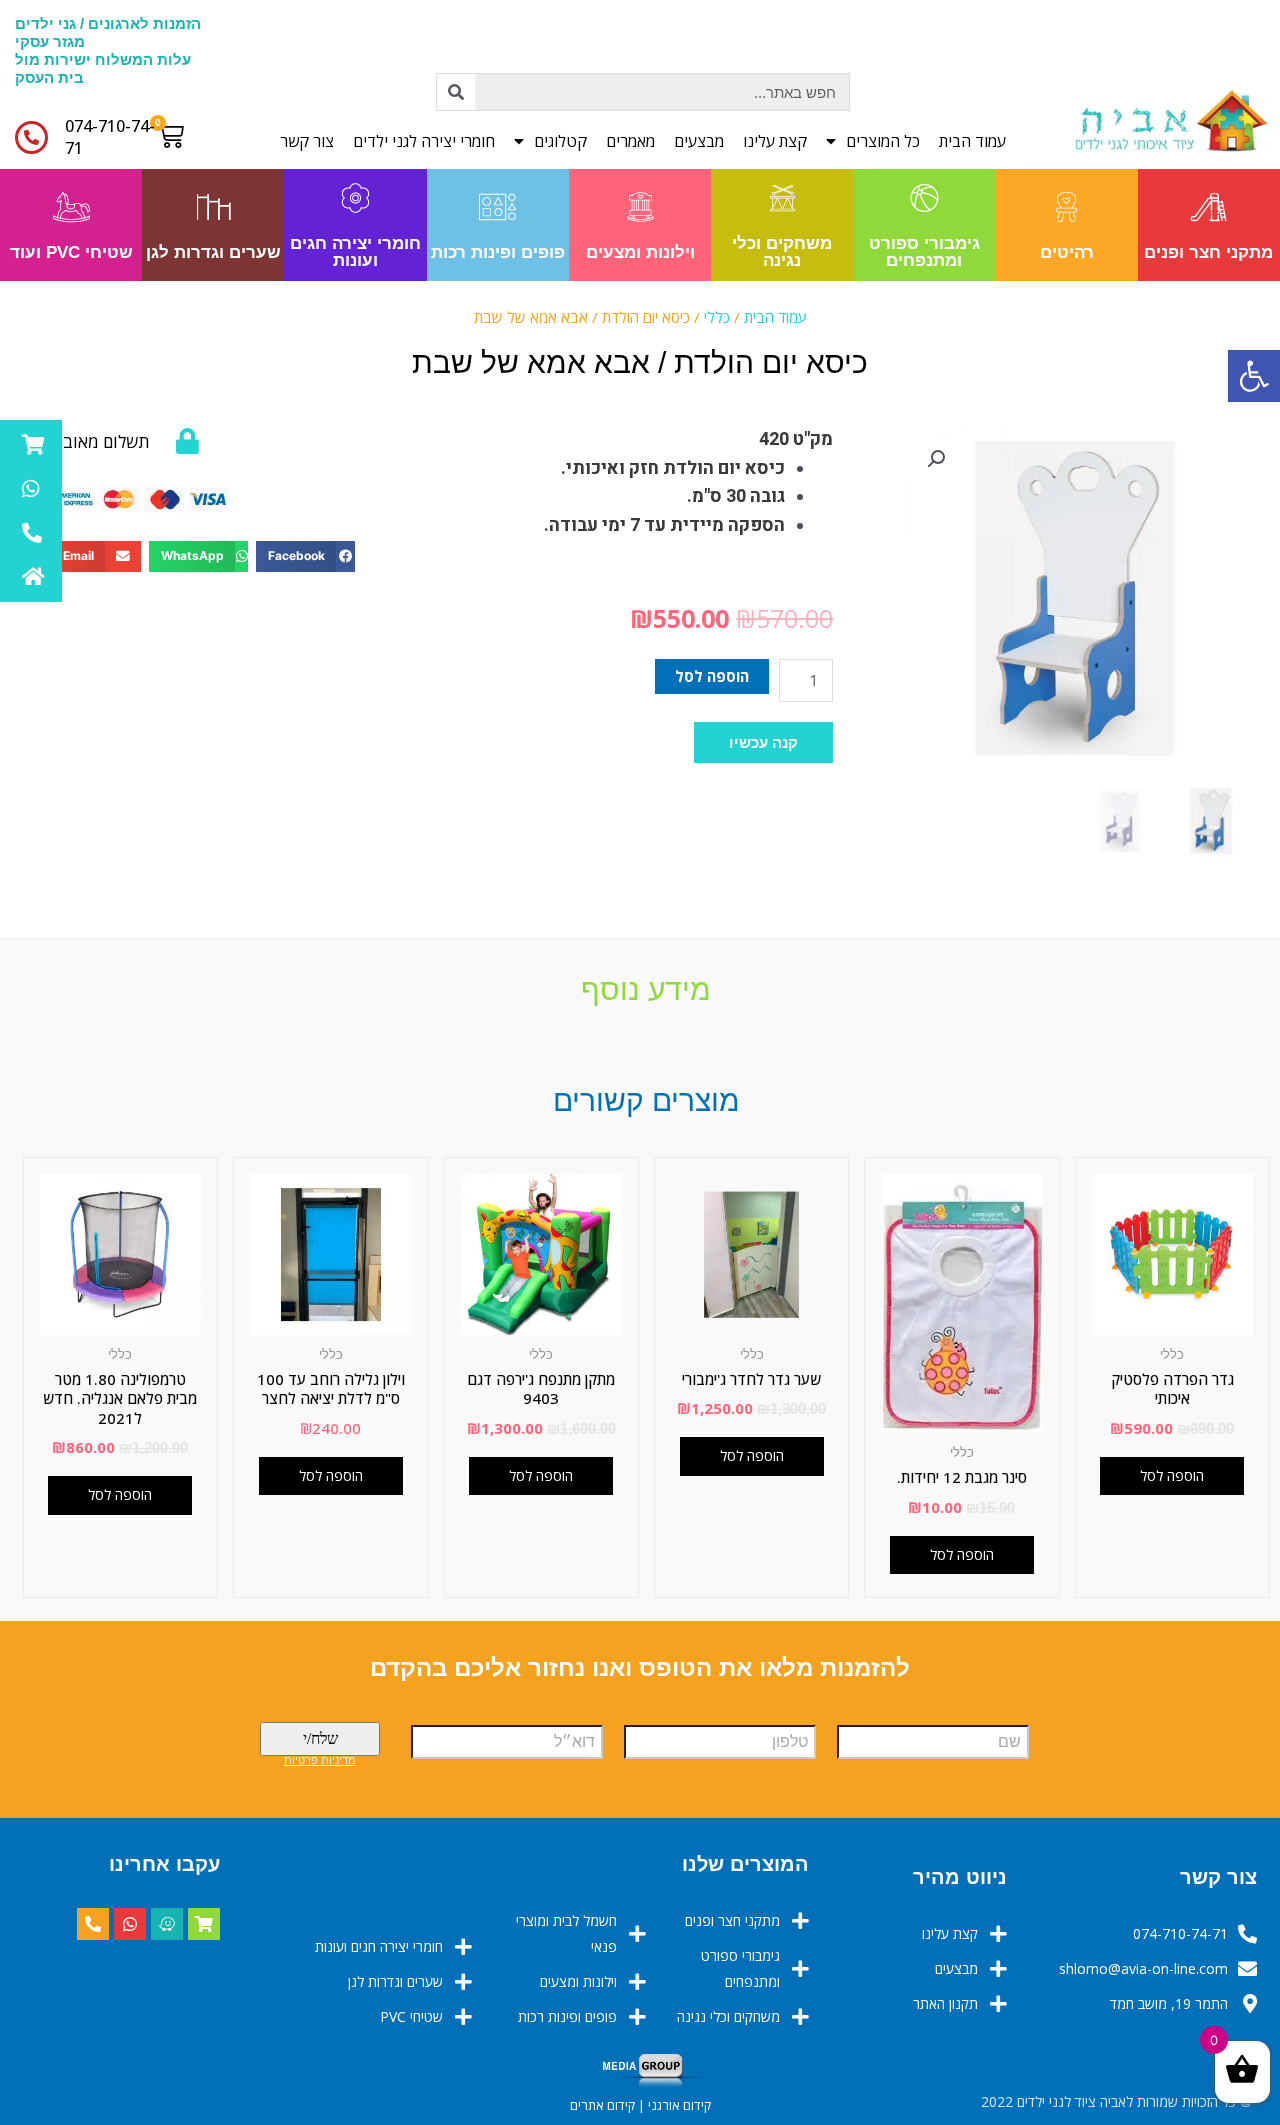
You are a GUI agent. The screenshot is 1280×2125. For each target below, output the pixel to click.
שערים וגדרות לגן (213, 252)
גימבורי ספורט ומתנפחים (924, 252)
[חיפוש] (456, 92)
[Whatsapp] (130, 1924)
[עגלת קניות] (175, 136)
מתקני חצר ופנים (1208, 252)
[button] (763, 742)
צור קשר (307, 141)
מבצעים (699, 141)
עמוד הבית (972, 141)
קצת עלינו (775, 141)
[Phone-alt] (93, 1924)
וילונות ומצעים (640, 252)
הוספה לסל (712, 676)
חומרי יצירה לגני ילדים (424, 141)
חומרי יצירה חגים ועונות (355, 252)
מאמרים (630, 141)
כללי (717, 317)
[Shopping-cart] (204, 1924)
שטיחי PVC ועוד (71, 252)
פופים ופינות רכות (498, 252)
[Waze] (167, 1924)
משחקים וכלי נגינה (782, 252)
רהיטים (1067, 252)
